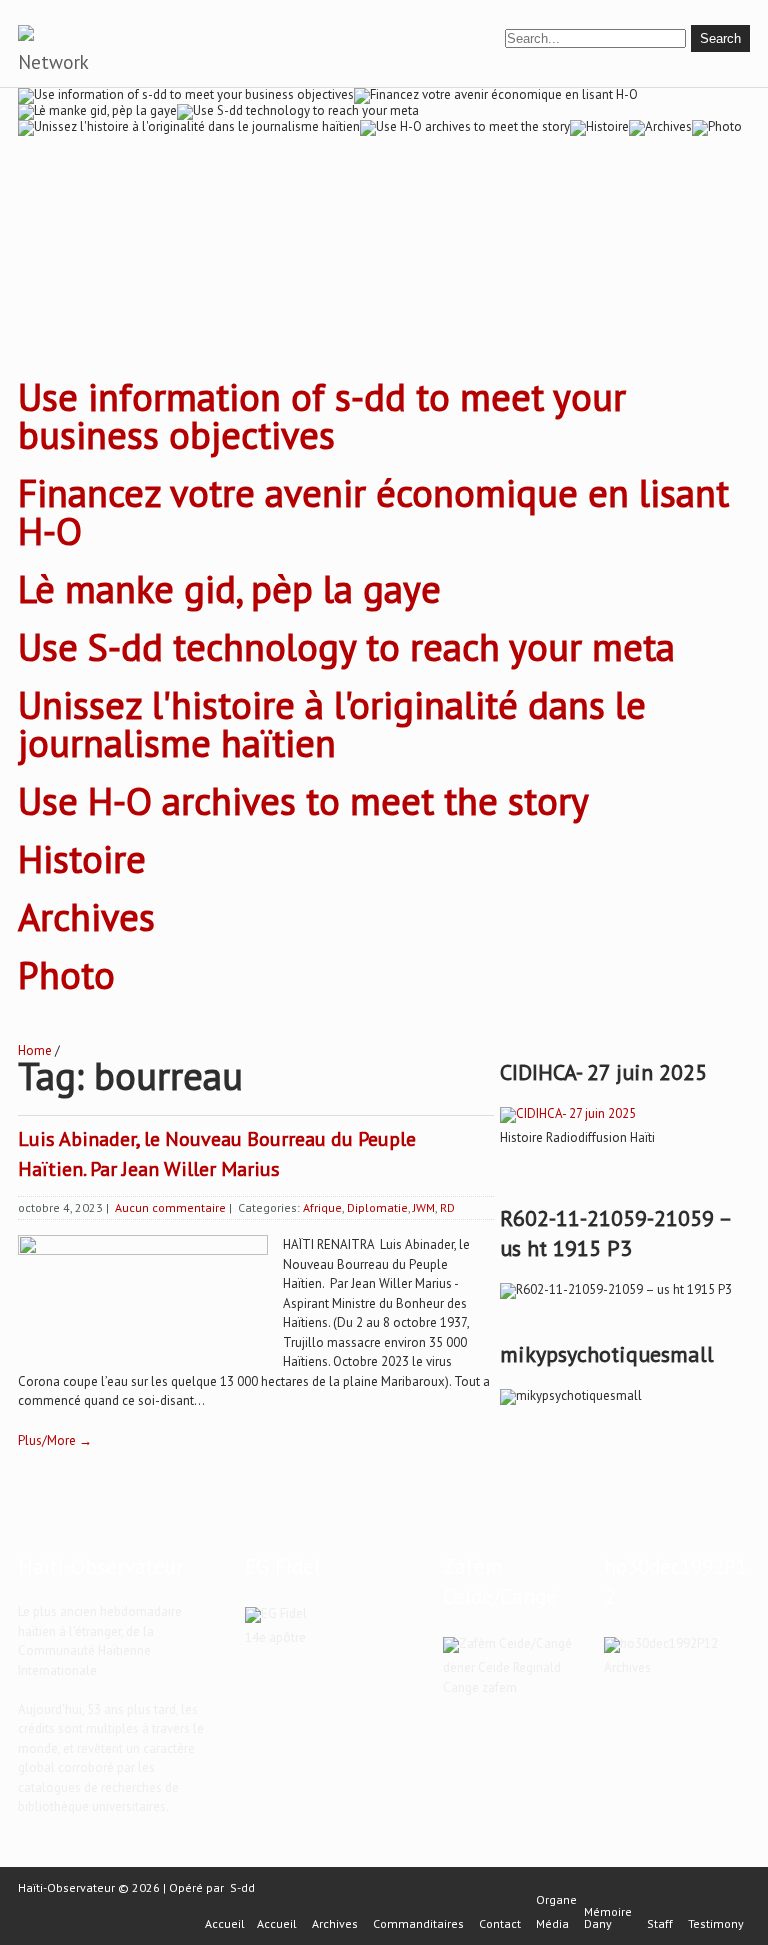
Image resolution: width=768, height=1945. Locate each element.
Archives (86, 916)
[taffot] (568, 1113)
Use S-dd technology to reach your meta (346, 646)
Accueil (225, 1924)
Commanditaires (418, 1924)
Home (35, 1050)
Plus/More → (55, 1440)
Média (552, 1924)
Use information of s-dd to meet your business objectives (322, 415)
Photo (66, 974)
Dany (598, 1924)
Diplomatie (377, 1207)
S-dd (242, 1887)
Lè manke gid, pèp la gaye (229, 588)
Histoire (82, 858)
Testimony (716, 1924)
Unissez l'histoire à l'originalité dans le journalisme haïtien (332, 723)
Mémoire (608, 1912)
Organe (556, 1900)
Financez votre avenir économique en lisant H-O (373, 511)
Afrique (322, 1207)
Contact (500, 1924)
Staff (660, 1924)
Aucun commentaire (170, 1207)
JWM (424, 1207)
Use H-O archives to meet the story (303, 800)
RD (447, 1207)
